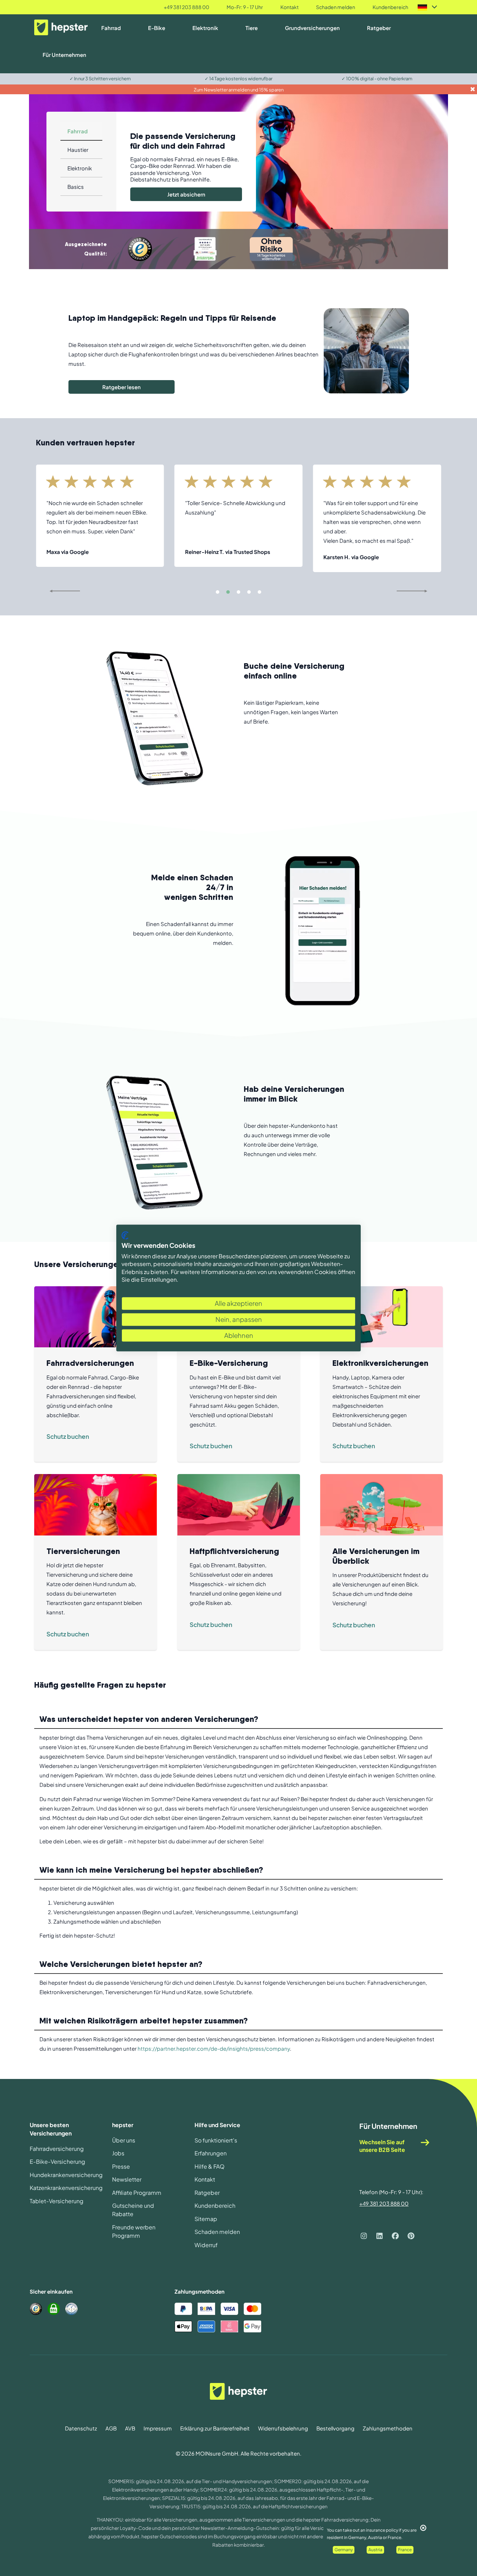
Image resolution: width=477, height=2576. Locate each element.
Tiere (252, 28)
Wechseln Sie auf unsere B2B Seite (382, 2146)
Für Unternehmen (64, 55)
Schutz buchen (68, 1436)
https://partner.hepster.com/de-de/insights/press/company (214, 2048)
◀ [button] (51, 591)
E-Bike (157, 28)
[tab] (81, 131)
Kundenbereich (390, 7)
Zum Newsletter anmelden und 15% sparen (239, 90)
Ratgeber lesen (122, 387)
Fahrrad (111, 28)
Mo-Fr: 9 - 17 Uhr (245, 7)
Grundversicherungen (312, 28)
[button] (218, 592)
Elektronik (205, 28)
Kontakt (289, 7)
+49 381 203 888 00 (186, 7)
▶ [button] (426, 591)
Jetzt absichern (186, 194)
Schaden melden (336, 7)
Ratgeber (379, 28)
